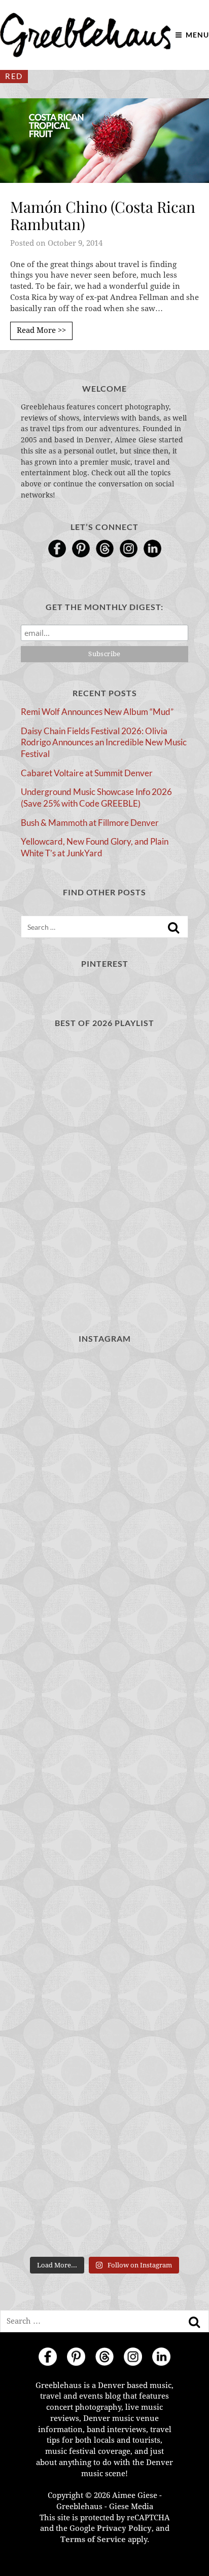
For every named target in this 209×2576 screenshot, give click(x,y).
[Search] (173, 928)
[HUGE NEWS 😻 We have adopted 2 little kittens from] (104, 1703)
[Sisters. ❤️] (104, 1405)
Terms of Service (93, 2540)
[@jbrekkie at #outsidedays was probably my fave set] (104, 2002)
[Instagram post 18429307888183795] (104, 1604)
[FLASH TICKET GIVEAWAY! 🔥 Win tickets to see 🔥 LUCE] (104, 2201)
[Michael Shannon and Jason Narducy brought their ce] (104, 2102)
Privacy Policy (124, 2528)
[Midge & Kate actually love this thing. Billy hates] (104, 1504)
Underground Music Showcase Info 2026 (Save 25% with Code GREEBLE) (96, 798)
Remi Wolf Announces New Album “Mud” (97, 712)
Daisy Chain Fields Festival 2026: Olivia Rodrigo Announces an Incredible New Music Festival (104, 742)
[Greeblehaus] (85, 35)
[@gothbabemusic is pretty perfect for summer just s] (104, 1803)
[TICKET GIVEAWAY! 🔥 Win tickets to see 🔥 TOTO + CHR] (104, 1902)
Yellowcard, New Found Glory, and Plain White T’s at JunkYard (95, 847)
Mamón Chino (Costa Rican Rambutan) (103, 216)
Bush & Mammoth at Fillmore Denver (90, 823)
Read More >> (41, 330)
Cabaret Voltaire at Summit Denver (87, 773)
